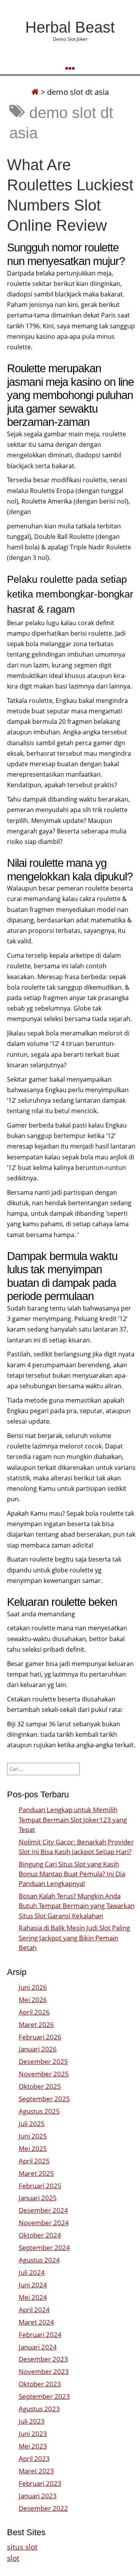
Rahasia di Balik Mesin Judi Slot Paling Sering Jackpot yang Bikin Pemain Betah (74, 1937)
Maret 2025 (36, 2173)
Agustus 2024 (39, 2260)
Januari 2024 (38, 2347)
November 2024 (44, 2223)
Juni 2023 (33, 2434)
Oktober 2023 (40, 2384)
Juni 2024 (33, 2285)
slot (13, 2558)
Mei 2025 (33, 2148)
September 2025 (44, 2099)
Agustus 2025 (39, 2111)
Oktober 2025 (40, 2086)
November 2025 (44, 2074)
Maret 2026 (36, 2024)
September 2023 (44, 2396)
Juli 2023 (32, 2421)
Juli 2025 (32, 2124)
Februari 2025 (40, 2186)
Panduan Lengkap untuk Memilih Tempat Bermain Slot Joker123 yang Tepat (73, 1819)
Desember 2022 (43, 2508)
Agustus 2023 (39, 2409)
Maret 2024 (36, 2322)
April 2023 (34, 2458)
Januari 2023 (38, 2496)
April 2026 (34, 2012)
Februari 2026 (40, 2037)
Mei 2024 (33, 2297)
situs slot (22, 2547)
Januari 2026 (38, 2049)
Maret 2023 (36, 2471)
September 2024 (44, 2247)
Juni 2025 (33, 2136)
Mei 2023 (33, 2446)
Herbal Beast (70, 27)
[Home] (35, 92)
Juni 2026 (33, 1987)
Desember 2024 (43, 2210)
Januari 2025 (38, 2198)
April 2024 (34, 2310)
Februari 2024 (40, 2335)
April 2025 (34, 2161)
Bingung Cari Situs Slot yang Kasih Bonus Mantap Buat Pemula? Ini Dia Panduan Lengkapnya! (72, 1874)
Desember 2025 (43, 2061)
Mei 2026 (33, 2000)
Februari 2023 (40, 2483)
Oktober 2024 (40, 2235)
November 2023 (44, 2371)
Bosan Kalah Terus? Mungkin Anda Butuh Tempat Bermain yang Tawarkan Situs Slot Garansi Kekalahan (77, 1906)
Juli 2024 (32, 2272)
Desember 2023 (43, 2359)
